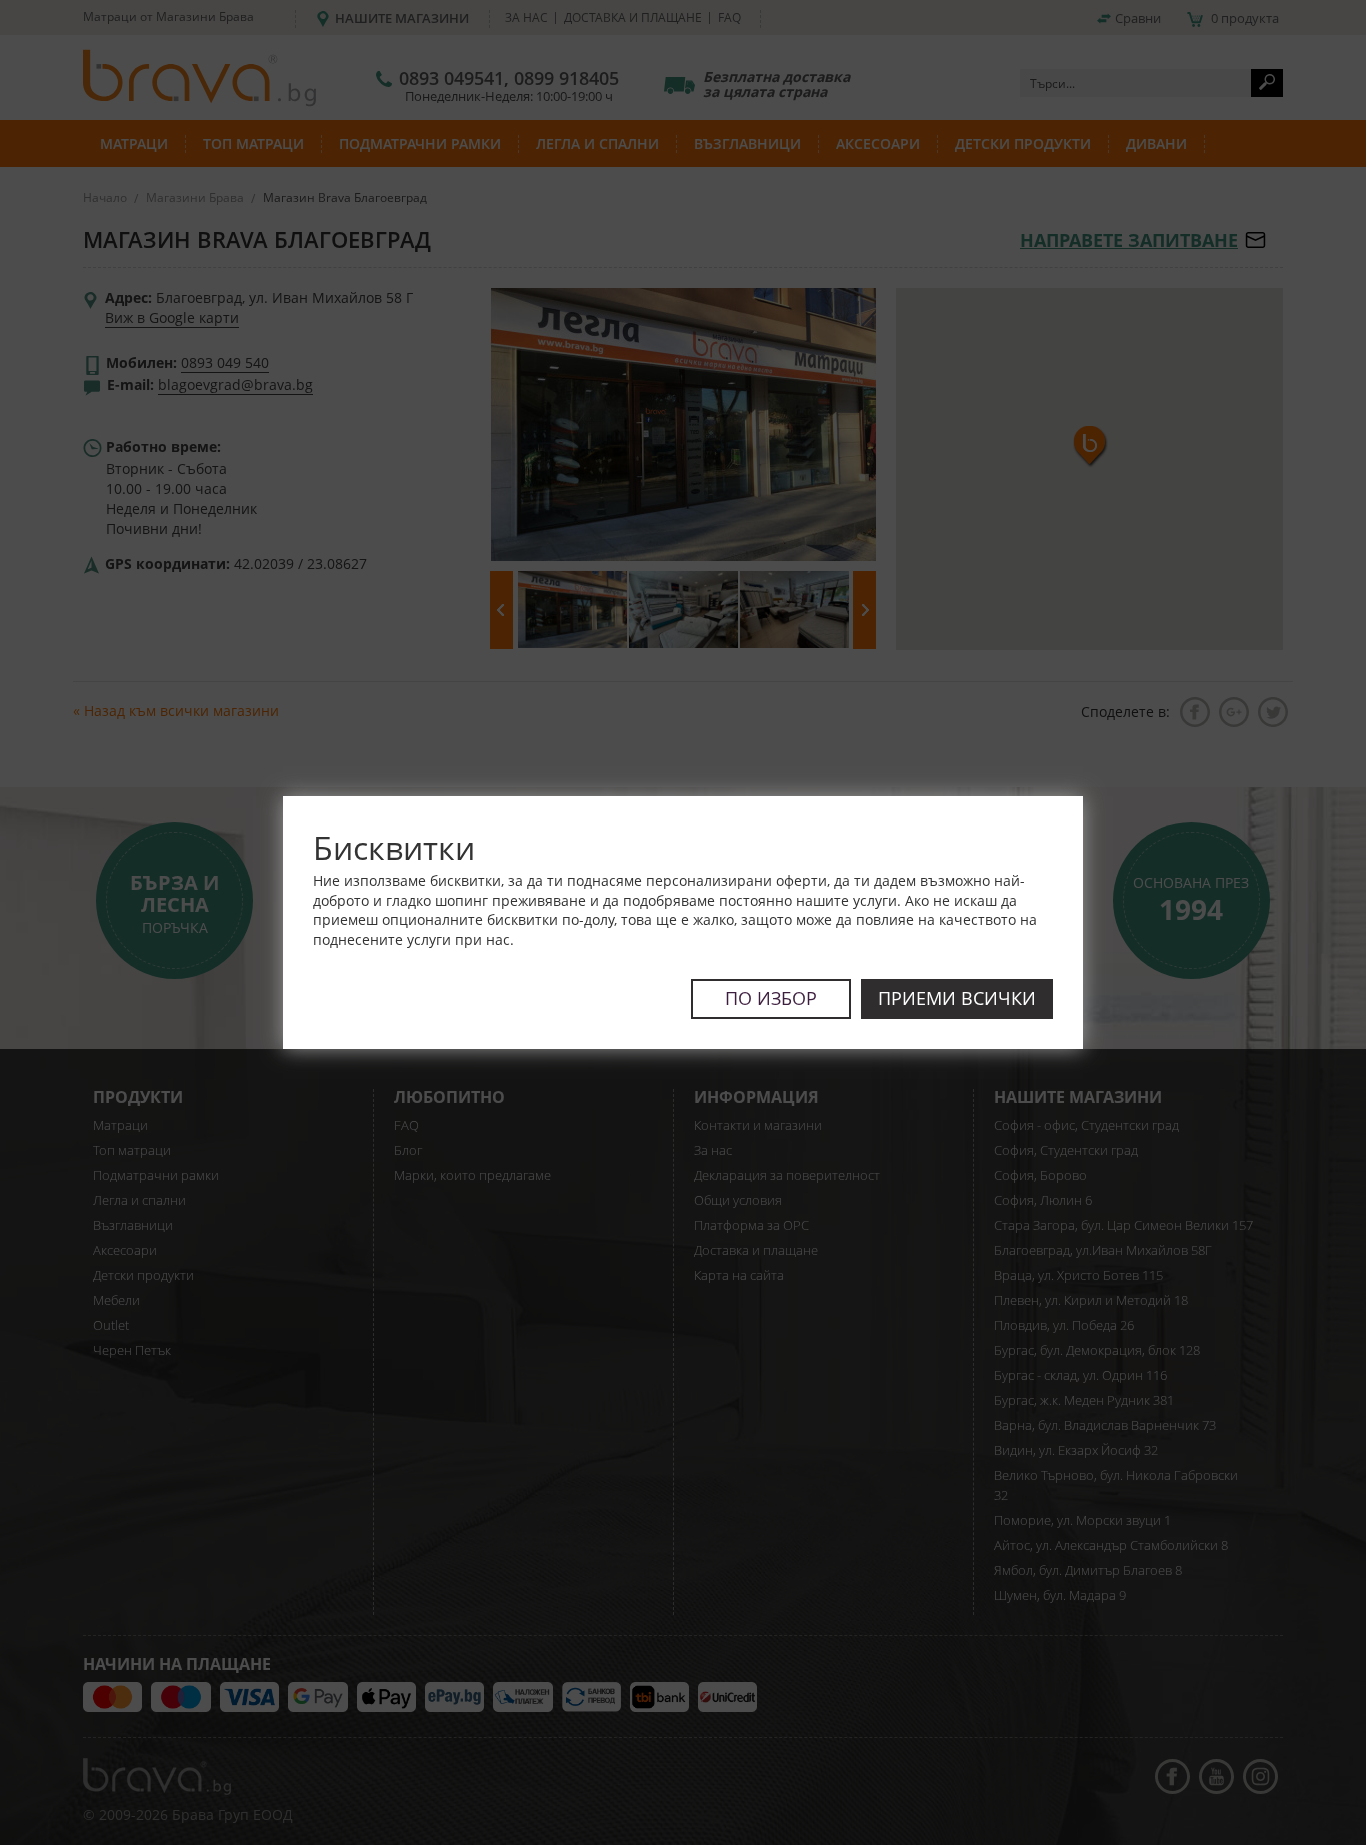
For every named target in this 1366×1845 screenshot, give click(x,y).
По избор (771, 998)
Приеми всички (957, 998)
